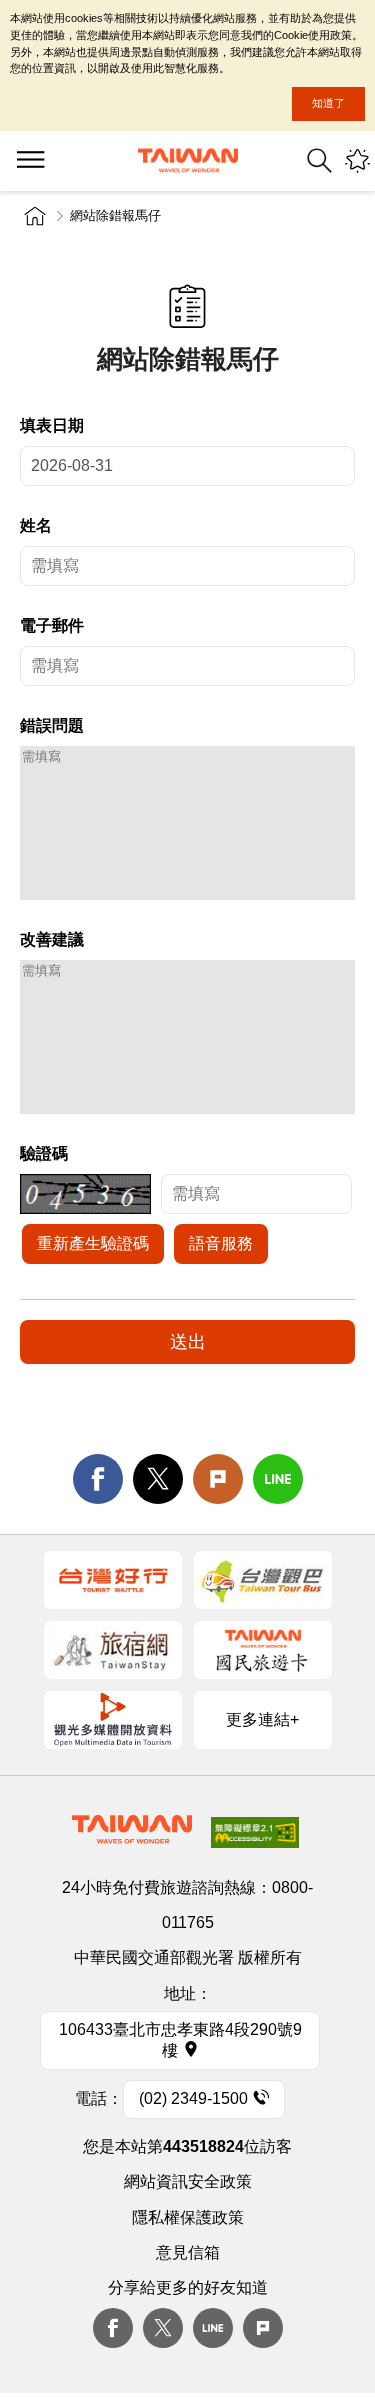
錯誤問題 (52, 725)
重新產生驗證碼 (93, 1243)
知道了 (328, 103)
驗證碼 (44, 1153)
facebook (98, 1479)
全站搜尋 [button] (319, 160)
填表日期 (52, 425)
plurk (263, 2328)
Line (213, 2328)
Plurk (218, 1479)
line (278, 1479)
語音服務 (221, 1243)
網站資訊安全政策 (188, 2181)
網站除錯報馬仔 (115, 215)
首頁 (35, 216)
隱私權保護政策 (188, 2217)
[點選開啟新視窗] (113, 1580)
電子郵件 (52, 625)
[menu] (30, 161)
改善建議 (52, 939)
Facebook (113, 2328)
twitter (158, 1479)
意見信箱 (188, 2252)
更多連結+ (262, 1719)
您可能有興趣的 (357, 160)
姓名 (36, 525)
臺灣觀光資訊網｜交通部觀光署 (188, 160)
